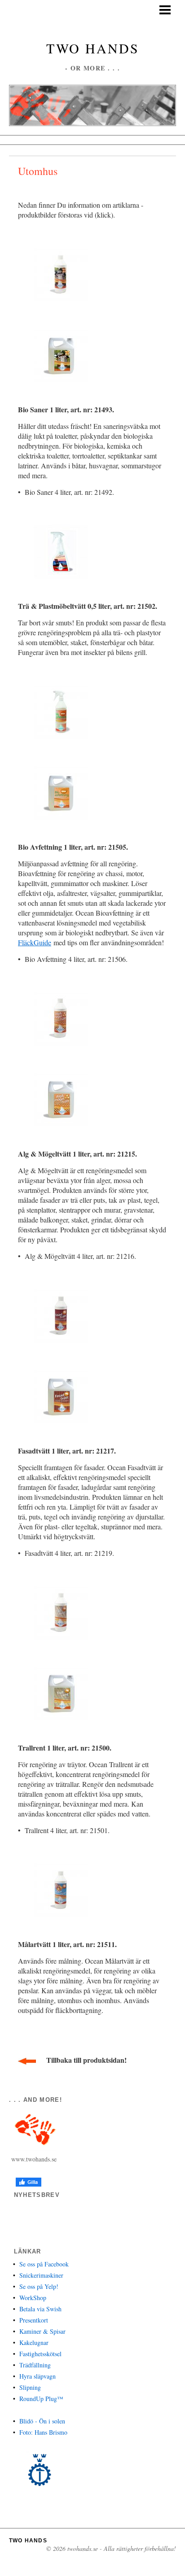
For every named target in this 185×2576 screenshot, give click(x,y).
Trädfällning (35, 2365)
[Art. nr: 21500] (61, 1612)
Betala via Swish (40, 2309)
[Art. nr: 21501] (61, 1692)
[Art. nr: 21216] (61, 1098)
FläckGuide (35, 942)
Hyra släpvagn (37, 2376)
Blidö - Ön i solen (42, 2421)
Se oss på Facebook (44, 2264)
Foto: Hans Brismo (43, 2432)
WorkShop (33, 2298)
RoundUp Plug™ (41, 2399)
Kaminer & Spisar (42, 2331)
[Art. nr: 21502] (61, 551)
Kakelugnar (34, 2342)
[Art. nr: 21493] (61, 273)
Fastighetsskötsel (40, 2354)
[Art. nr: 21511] (61, 1889)
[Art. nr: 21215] (61, 1018)
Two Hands (93, 48)
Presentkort (34, 2320)
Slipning (30, 2387)
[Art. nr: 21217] (61, 1315)
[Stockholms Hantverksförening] (40, 2470)
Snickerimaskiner (41, 2275)
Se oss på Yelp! (39, 2286)
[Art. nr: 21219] (61, 1395)
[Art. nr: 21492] (61, 354)
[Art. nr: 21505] (61, 711)
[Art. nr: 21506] (61, 792)
